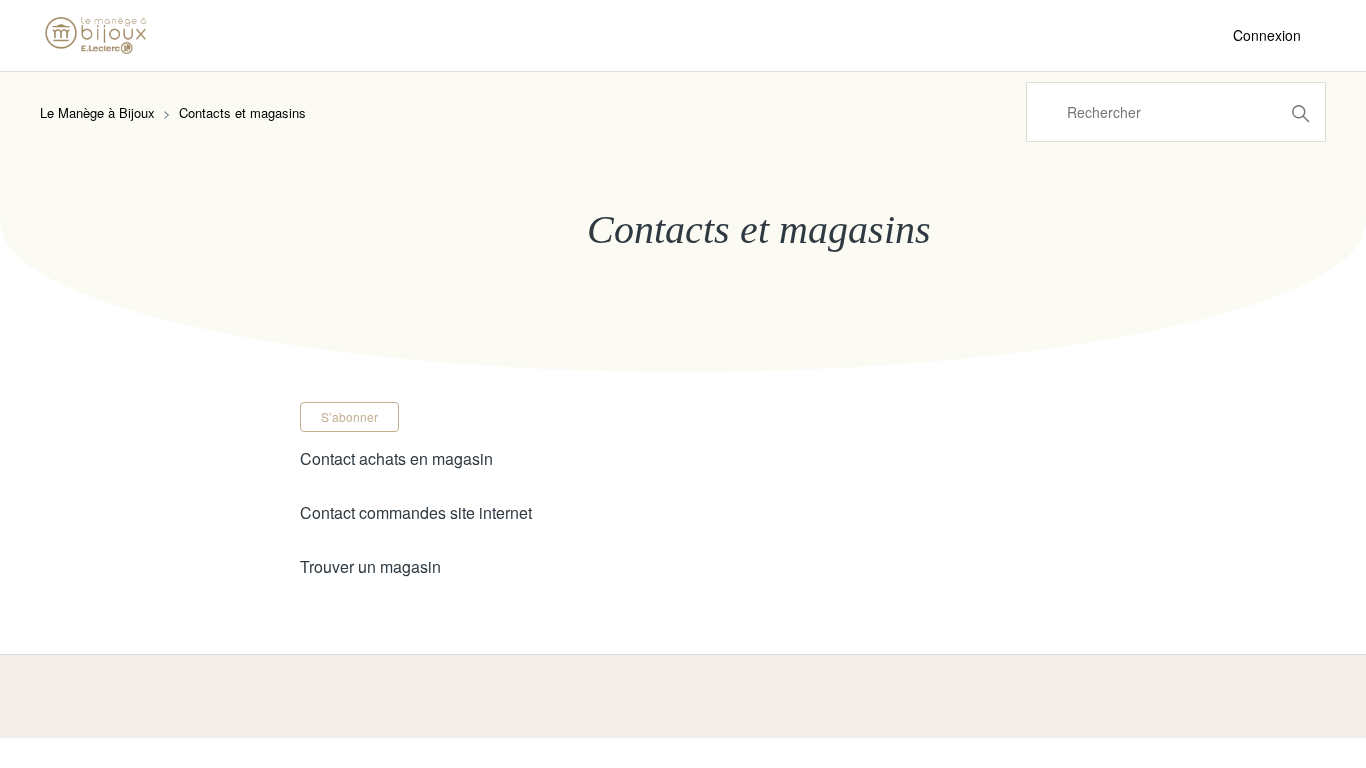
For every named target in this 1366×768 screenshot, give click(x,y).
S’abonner (349, 416)
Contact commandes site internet (416, 512)
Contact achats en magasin (396, 458)
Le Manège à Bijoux (97, 112)
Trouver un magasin (370, 566)
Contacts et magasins (242, 112)
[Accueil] (95, 35)
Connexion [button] (1267, 35)
